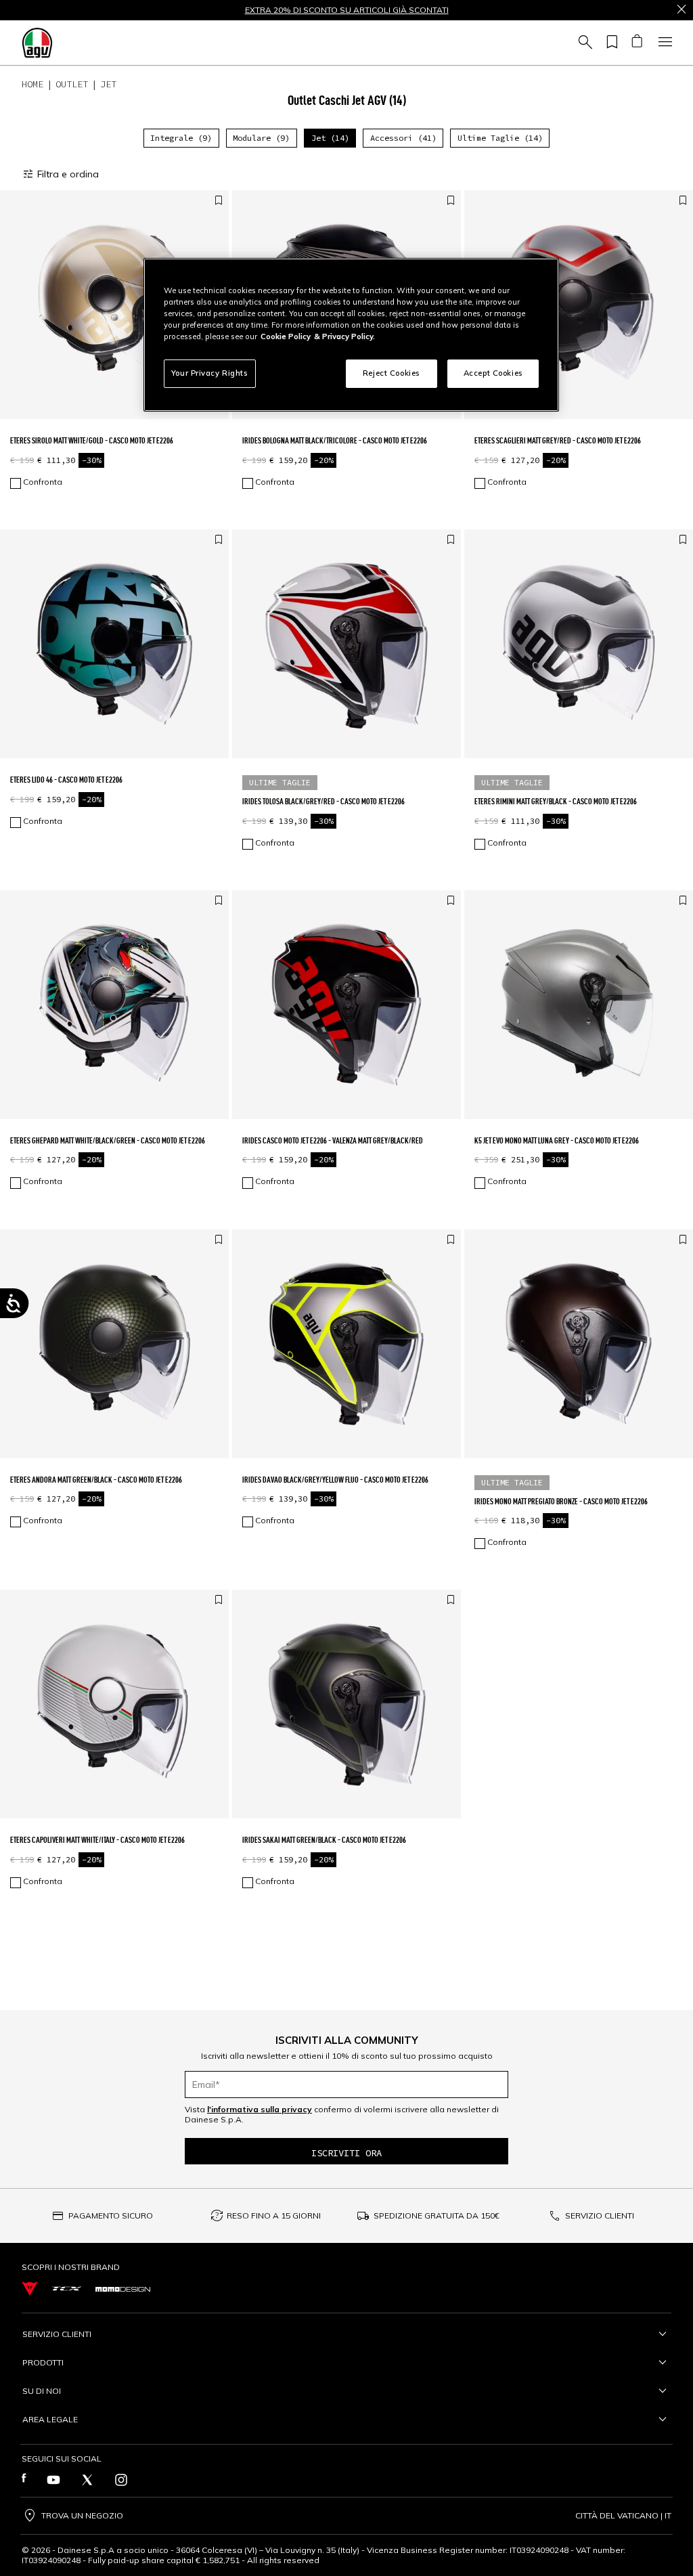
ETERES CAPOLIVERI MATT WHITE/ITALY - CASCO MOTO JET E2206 (97, 1840)
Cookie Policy (286, 336)
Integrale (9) (181, 138)
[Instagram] (121, 2480)
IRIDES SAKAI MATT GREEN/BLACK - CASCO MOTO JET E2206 (324, 1840)
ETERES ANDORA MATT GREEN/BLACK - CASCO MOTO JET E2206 (96, 1480)
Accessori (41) (403, 138)
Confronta (43, 482)
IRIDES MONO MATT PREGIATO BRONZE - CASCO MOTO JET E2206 (561, 1501)
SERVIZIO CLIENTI (600, 2215)
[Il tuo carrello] (636, 43)
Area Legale (50, 2419)
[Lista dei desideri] (610, 43)
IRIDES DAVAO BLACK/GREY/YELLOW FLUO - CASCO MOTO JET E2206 (335, 1480)
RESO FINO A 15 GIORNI (274, 2215)
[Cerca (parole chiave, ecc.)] (583, 43)
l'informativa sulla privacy (260, 2109)
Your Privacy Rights (210, 373)
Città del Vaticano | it (623, 2516)
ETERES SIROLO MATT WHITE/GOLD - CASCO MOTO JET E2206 (92, 440)
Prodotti (43, 2362)
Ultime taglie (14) (500, 138)
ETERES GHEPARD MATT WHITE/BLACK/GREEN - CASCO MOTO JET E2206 (108, 1140)
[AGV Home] (37, 43)
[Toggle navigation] (663, 43)
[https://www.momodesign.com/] (123, 2288)
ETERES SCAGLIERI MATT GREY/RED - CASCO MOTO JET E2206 (558, 440)
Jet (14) (330, 138)
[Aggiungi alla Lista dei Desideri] (219, 201)
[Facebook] (24, 2480)
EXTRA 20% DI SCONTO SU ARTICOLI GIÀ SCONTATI (347, 10)
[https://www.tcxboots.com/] (67, 2289)
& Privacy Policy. (344, 336)
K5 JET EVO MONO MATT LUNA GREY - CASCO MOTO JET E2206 (557, 1140)
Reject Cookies (392, 373)
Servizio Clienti (57, 2334)
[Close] (681, 10)
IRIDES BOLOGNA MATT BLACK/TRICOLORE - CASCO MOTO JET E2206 (335, 440)
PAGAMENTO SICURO (111, 2215)
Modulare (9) (261, 138)
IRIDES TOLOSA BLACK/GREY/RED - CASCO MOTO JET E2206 (323, 801)
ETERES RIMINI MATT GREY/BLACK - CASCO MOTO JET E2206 (556, 801)
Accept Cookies (493, 373)
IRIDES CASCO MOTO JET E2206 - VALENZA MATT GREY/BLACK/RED (333, 1140)
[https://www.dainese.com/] (30, 2289)
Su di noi (42, 2391)
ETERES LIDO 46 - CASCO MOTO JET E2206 (66, 780)
